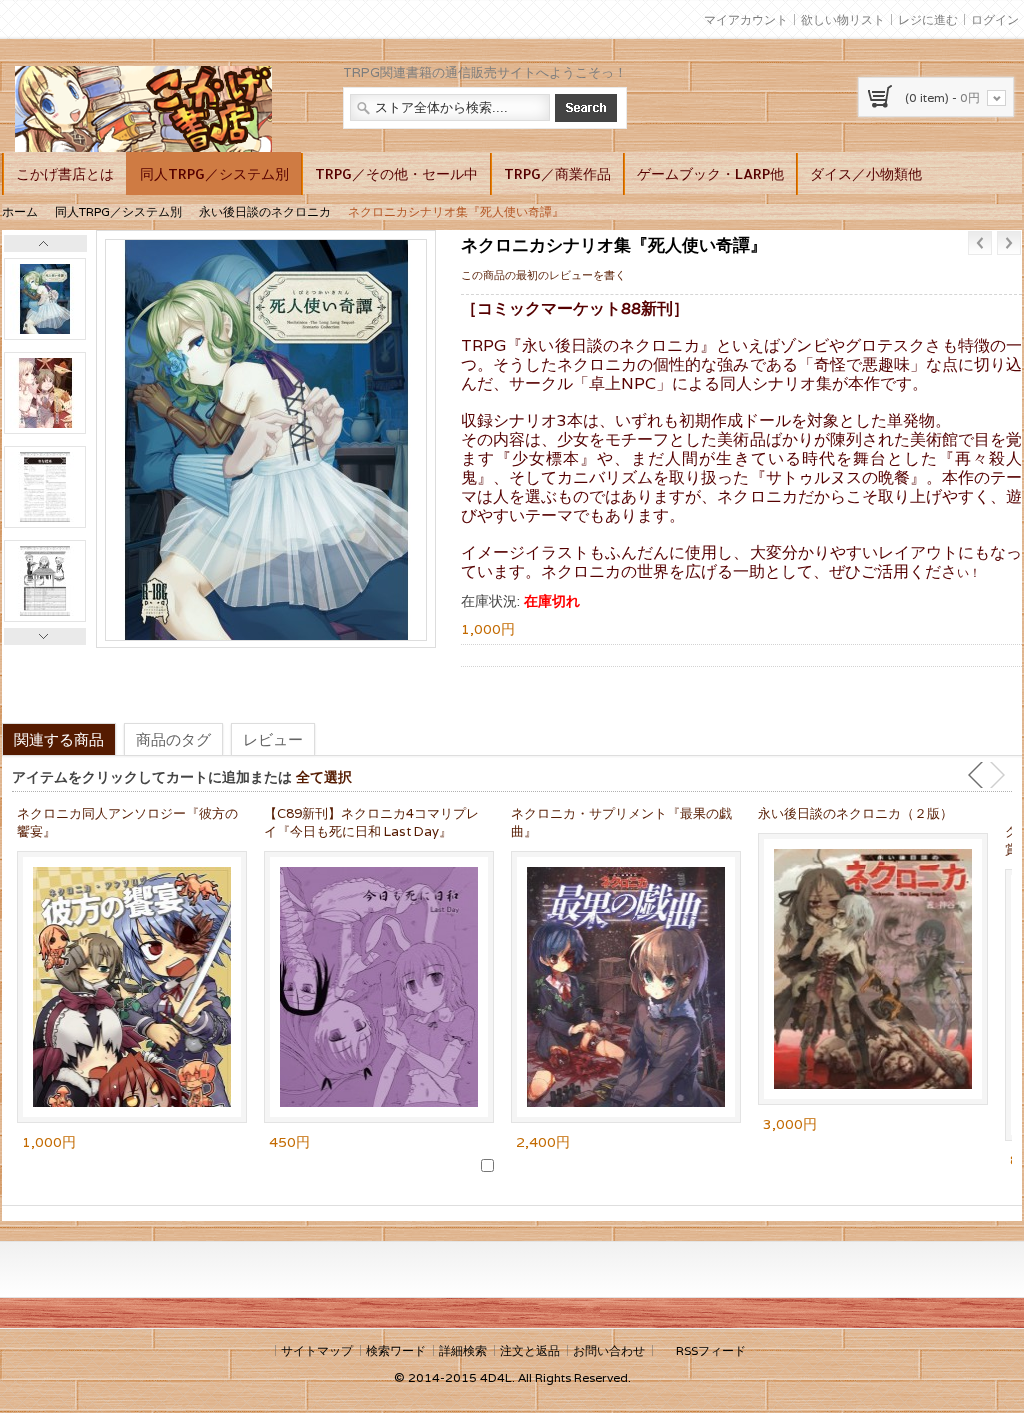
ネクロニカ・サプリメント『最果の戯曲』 (621, 822)
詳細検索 (463, 1350)
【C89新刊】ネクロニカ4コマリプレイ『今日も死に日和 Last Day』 (371, 822)
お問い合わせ (609, 1350)
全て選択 (324, 776)
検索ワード (396, 1350)
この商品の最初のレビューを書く (543, 275)
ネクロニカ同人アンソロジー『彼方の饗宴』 (127, 822)
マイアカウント (746, 19)
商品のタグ (173, 739)
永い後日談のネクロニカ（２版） (855, 813)
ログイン (995, 19)
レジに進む (928, 19)
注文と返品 (530, 1350)
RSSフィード (711, 1350)
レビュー (273, 739)
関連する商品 (59, 739)
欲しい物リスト (843, 19)
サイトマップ (317, 1350)
